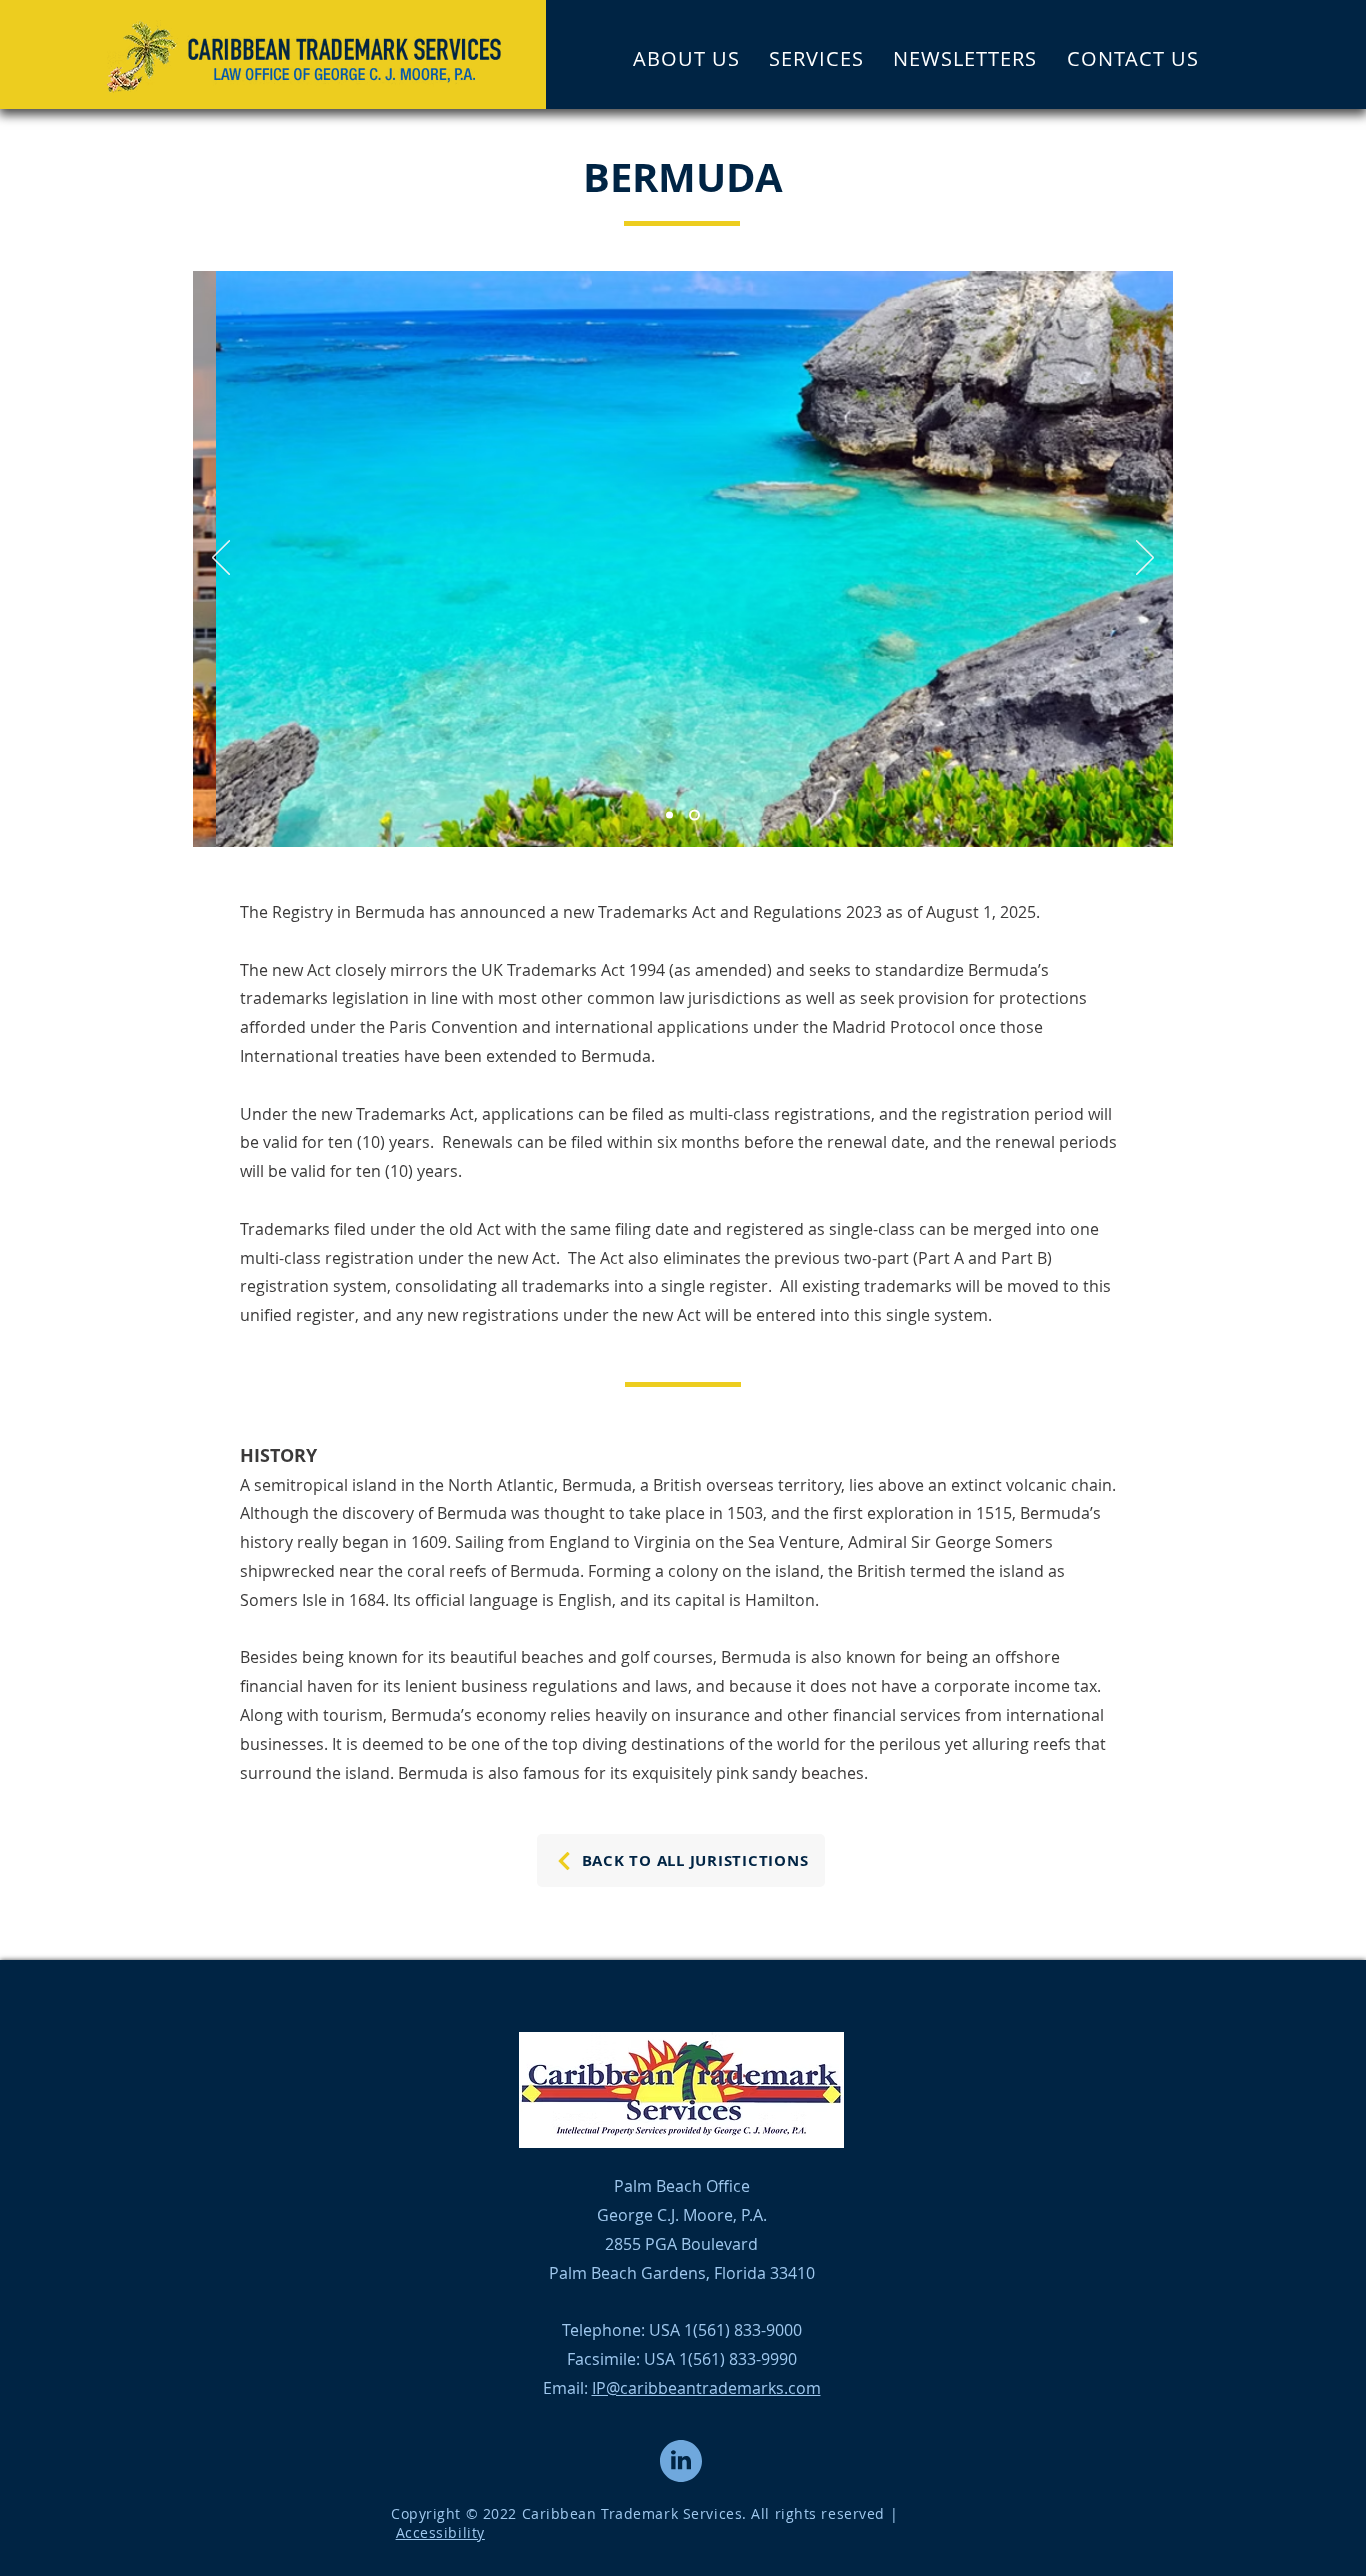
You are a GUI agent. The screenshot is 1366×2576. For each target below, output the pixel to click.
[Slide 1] (669, 815)
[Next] (1145, 559)
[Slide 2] (694, 815)
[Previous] (221, 559)
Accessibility (440, 2532)
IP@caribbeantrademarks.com (706, 2388)
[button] (816, 58)
